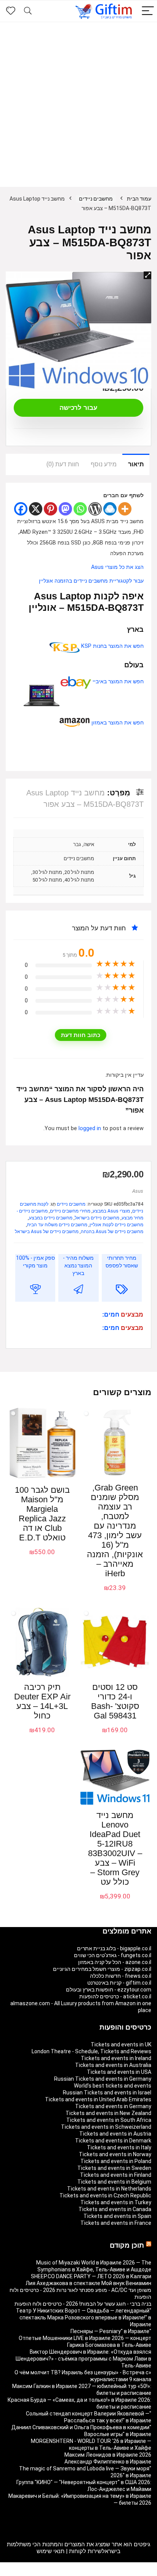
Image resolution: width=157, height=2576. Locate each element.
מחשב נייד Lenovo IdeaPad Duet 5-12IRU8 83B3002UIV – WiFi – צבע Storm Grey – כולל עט (115, 1848)
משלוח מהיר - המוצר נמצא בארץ (78, 1266)
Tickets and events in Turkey (116, 2202)
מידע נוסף (104, 464)
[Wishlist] (11, 11)
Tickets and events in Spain (117, 2216)
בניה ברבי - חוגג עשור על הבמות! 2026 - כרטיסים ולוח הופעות (83, 2304)
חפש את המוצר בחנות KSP (112, 646)
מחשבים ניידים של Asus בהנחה (112, 1232)
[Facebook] (21, 509)
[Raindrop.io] (110, 509)
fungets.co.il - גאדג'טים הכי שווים (113, 1955)
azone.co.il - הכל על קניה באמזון (115, 1962)
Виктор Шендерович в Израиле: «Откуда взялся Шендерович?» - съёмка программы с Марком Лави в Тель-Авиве (83, 2359)
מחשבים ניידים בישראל (97, 1218)
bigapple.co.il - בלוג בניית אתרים (114, 1948)
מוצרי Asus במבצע (111, 1211)
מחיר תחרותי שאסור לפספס (122, 1262)
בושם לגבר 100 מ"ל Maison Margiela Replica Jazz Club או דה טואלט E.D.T (42, 1514)
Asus (138, 1191)
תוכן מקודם (127, 2245)
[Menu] (148, 11)
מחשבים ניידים (96, 199)
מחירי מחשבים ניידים (70, 1211)
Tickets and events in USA (119, 2072)
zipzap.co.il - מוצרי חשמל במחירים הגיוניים (102, 1969)
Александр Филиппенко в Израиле (108, 2462)
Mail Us (59, 2573)
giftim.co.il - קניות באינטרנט (119, 1983)
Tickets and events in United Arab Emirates (98, 2099)
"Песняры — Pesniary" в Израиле (111, 2331)
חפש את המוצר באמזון (117, 723)
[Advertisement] (78, 104)
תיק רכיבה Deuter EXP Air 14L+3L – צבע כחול (42, 1701)
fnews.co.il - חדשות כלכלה (121, 1976)
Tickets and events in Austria (115, 2134)
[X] (36, 509)
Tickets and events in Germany (113, 2106)
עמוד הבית (139, 199)
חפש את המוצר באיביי (117, 682)
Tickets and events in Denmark (113, 2141)
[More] (125, 509)
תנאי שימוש (50, 2551)
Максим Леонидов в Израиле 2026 (108, 2455)
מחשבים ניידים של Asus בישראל (47, 1232)
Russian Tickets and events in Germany (103, 2079)
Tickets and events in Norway (115, 2154)
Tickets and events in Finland (116, 2175)
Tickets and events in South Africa (109, 2120)
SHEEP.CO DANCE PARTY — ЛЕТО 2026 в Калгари (91, 2276)
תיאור (136, 464)
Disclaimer (83, 2573)
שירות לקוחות (85, 2551)
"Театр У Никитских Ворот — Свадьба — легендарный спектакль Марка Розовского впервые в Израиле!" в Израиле (84, 2317)
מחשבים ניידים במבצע (51, 1218)
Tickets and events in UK (121, 2044)
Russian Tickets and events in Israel (107, 2093)
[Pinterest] (50, 509)
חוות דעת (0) (63, 464)
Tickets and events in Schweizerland (106, 2127)
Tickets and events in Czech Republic (105, 2195)
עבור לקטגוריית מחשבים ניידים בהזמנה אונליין (91, 581)
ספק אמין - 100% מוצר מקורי (35, 1262)
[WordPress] (95, 509)
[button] (147, 275)
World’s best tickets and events (113, 2086)
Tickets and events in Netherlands (109, 2189)
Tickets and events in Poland (116, 2161)
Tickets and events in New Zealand (108, 2113)
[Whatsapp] (80, 509)
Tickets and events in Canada (115, 2209)
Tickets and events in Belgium (114, 2182)
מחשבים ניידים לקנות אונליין (116, 1225)
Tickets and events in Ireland (116, 2058)
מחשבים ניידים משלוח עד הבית (57, 1225)
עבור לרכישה (78, 408)
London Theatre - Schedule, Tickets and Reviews (91, 2051)
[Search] (28, 11)
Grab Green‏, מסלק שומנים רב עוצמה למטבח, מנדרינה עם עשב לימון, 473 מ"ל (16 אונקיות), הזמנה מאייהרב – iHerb (115, 1531)
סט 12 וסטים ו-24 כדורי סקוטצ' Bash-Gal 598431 (115, 1701)
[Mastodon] (65, 509)
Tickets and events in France (116, 2223)
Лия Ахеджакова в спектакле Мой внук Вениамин (88, 2283)
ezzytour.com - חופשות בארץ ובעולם (109, 1990)
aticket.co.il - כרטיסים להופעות (115, 1996)
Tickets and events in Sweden (114, 2168)
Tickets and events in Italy (119, 2147)
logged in (91, 1128)
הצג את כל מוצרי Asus (117, 567)
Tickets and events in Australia (113, 2065)
